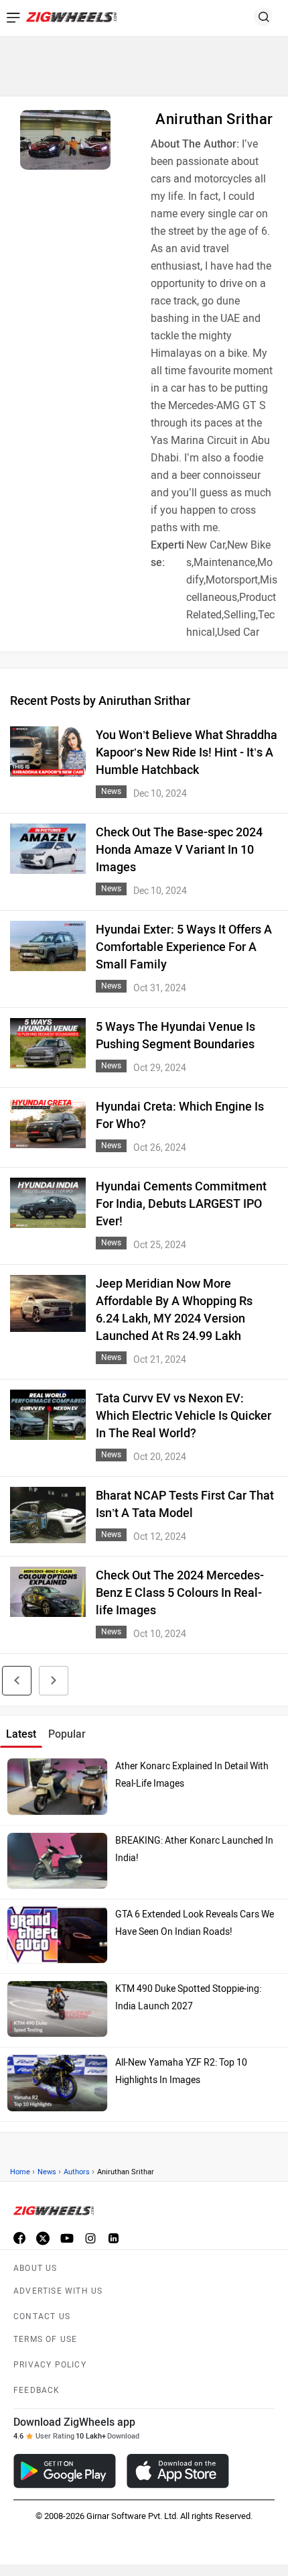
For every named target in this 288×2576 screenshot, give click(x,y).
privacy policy (50, 2365)
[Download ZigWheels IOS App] (178, 2471)
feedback (37, 2390)
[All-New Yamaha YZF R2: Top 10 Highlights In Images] (57, 2083)
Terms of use (45, 2339)
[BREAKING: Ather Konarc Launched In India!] (57, 1861)
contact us (42, 2316)
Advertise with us (58, 2291)
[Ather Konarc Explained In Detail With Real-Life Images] (57, 1787)
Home (20, 2172)
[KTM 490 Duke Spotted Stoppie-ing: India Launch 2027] (57, 2009)
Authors (77, 2172)
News (47, 2172)
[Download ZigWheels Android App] (65, 2471)
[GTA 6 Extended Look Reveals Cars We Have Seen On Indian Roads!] (57, 1935)
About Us (35, 2268)
